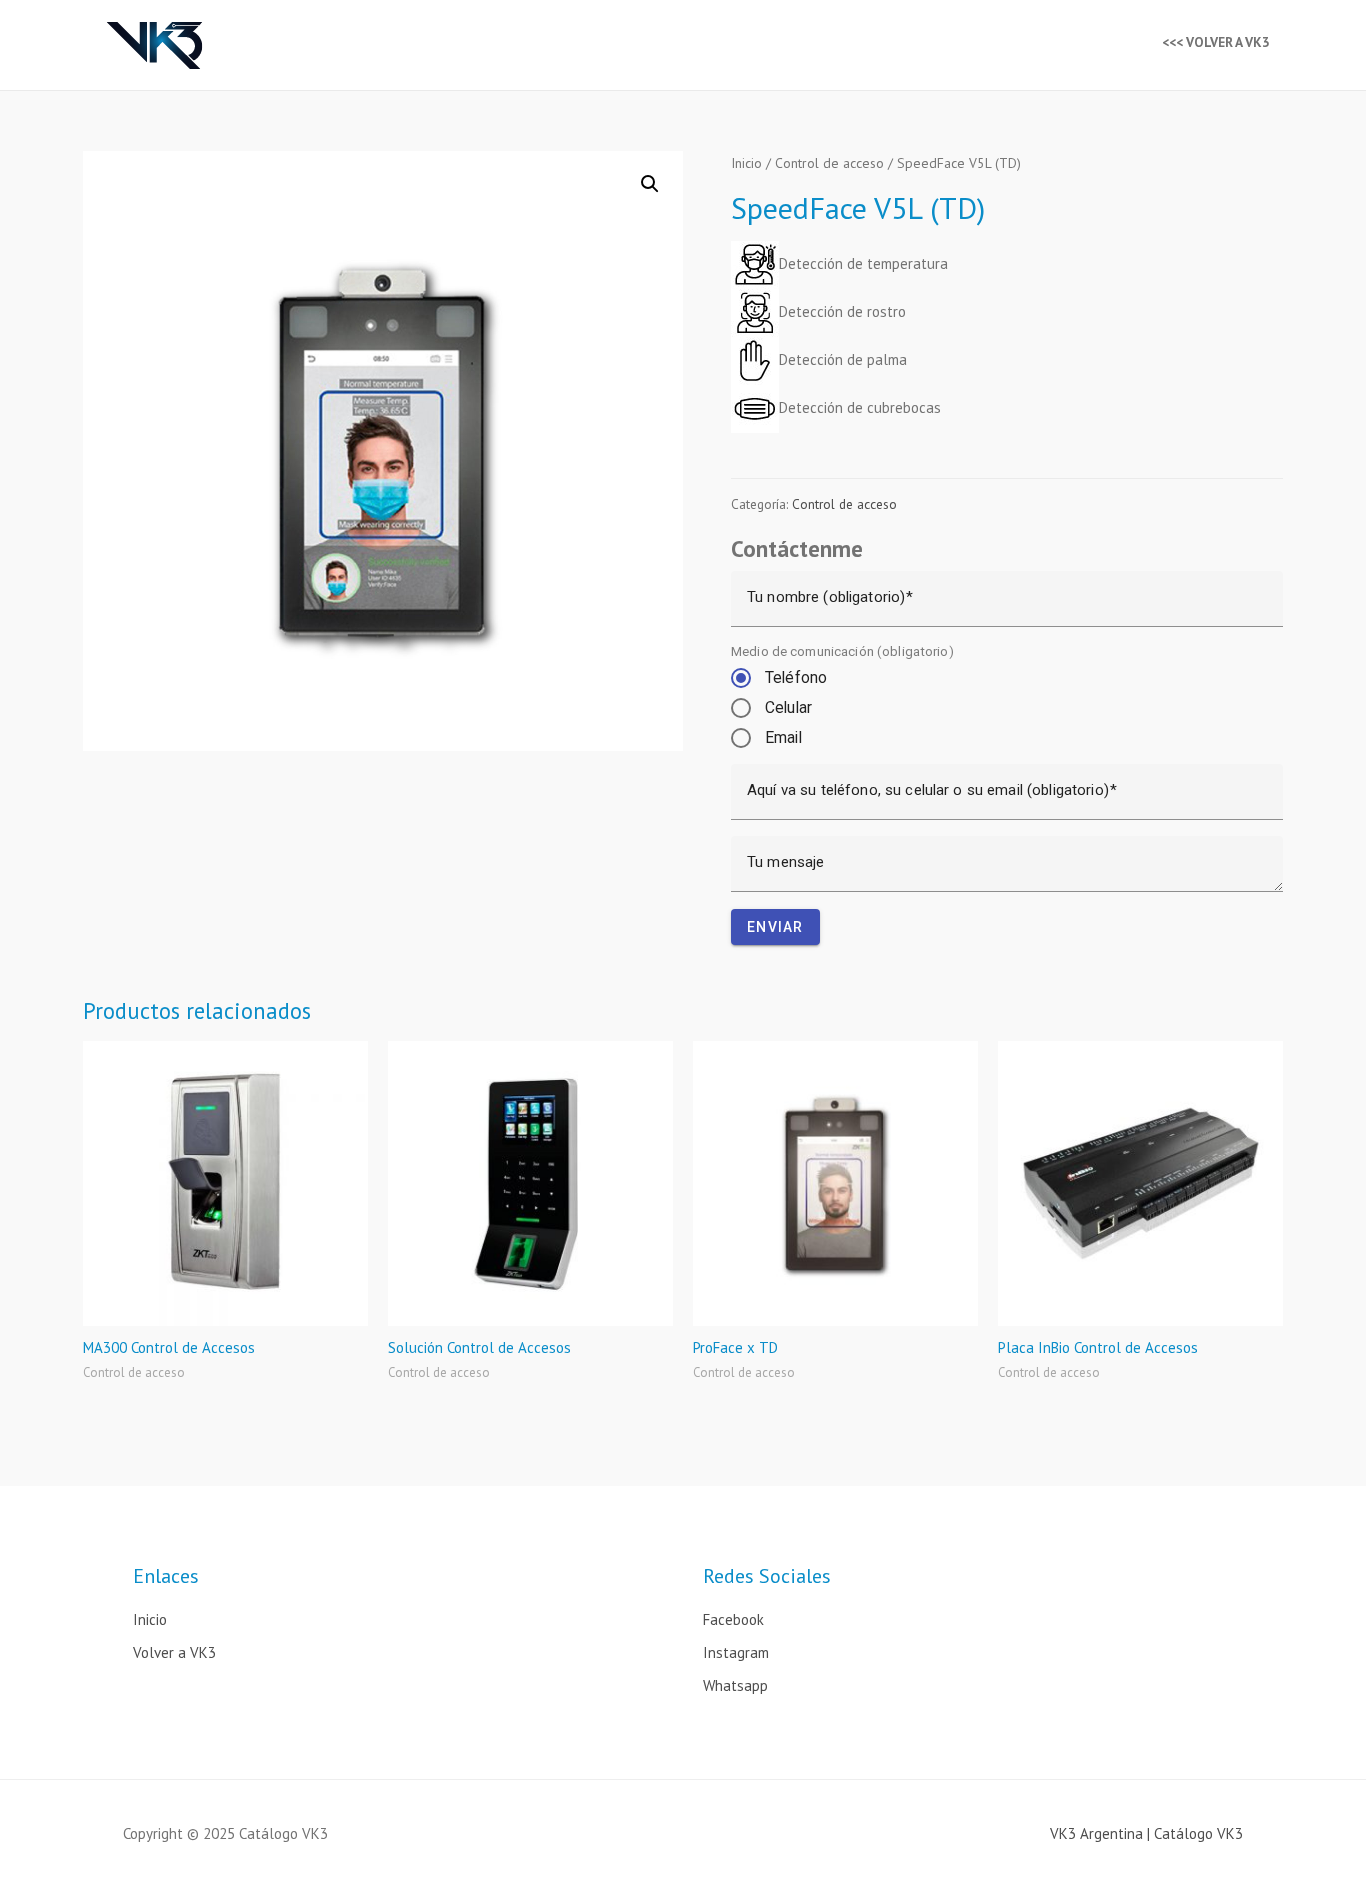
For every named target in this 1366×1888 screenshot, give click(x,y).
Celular (788, 707)
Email (783, 737)
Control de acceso (829, 163)
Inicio (746, 163)
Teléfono (796, 677)
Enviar (775, 927)
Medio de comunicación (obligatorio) (842, 651)
